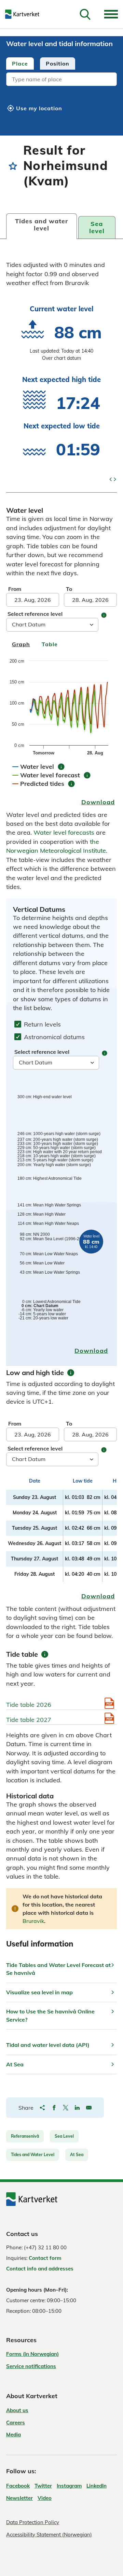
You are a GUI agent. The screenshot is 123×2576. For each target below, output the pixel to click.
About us (17, 2410)
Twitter (43, 2486)
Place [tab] (20, 63)
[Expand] (111, 14)
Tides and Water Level (33, 2155)
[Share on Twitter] (66, 2108)
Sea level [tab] (97, 227)
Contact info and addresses (40, 2269)
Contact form (45, 2258)
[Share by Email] (89, 2108)
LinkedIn (97, 2486)
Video (45, 2498)
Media (13, 2435)
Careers (16, 2423)
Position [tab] (58, 63)
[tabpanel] (61, 80)
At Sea (77, 2155)
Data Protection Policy (33, 2522)
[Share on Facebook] (54, 2108)
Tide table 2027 (29, 1720)
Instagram (69, 2486)
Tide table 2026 (29, 1705)
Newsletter (19, 2498)
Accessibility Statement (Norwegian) (49, 2535)
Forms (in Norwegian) (32, 2354)
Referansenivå (25, 2136)
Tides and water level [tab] (42, 225)
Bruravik (33, 1921)
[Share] (42, 2108)
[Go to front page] (25, 14)
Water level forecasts (64, 832)
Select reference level (35, 614)
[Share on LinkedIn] (77, 2108)
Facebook (18, 2486)
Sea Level (64, 2136)
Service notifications (31, 2366)
